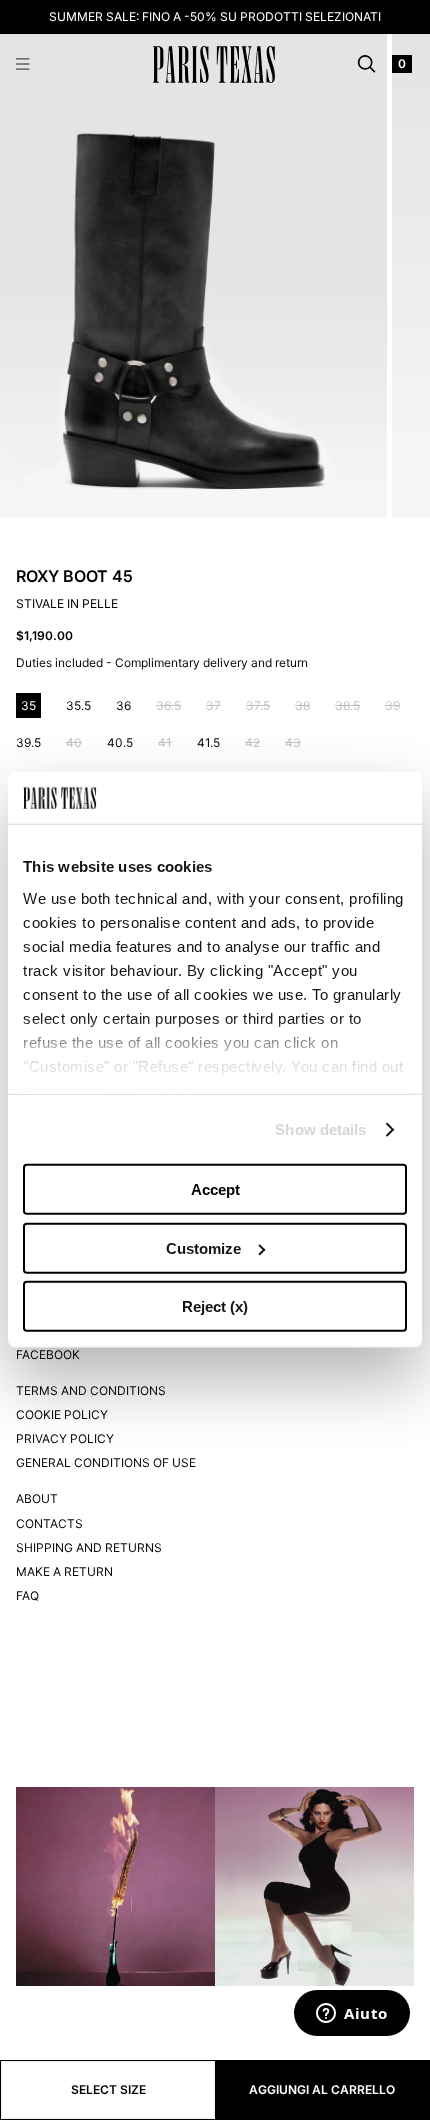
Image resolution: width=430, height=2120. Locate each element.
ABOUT (37, 1498)
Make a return (64, 1571)
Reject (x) (215, 1306)
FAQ (27, 1595)
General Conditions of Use (106, 1462)
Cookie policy (62, 1414)
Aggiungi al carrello (322, 2089)
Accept (215, 1189)
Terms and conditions (91, 1390)
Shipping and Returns (89, 1547)
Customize (203, 1248)
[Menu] (23, 65)
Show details (320, 1129)
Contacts (49, 1523)
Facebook (48, 1354)
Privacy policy (65, 1438)
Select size (108, 2089)
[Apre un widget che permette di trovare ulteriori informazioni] (352, 2015)
